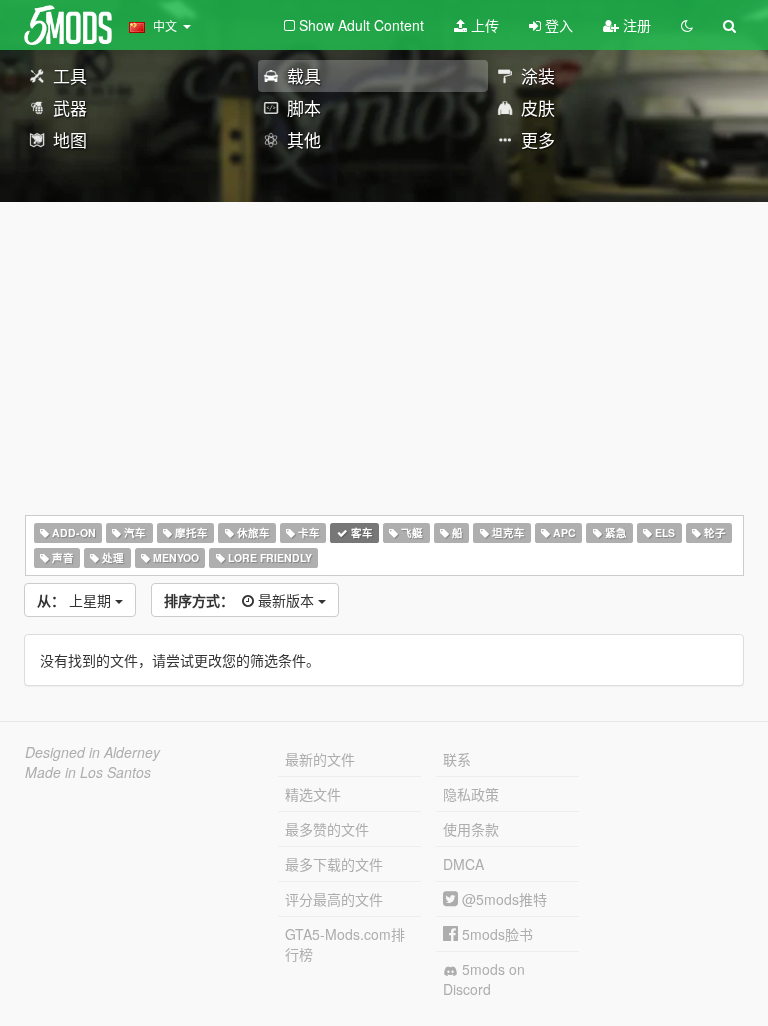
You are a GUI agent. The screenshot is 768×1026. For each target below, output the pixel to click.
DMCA (463, 864)
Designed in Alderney (92, 752)
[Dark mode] (687, 25)
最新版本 (241, 600)
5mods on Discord (484, 979)
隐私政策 (471, 794)
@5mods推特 (502, 899)
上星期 (76, 600)
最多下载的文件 (334, 864)
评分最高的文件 (334, 899)
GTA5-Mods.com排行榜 (345, 944)
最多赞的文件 (327, 829)
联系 (457, 759)
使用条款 (471, 829)
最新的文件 (320, 759)
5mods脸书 (495, 934)
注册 (635, 25)
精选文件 (313, 794)
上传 (483, 25)
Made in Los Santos (88, 772)
